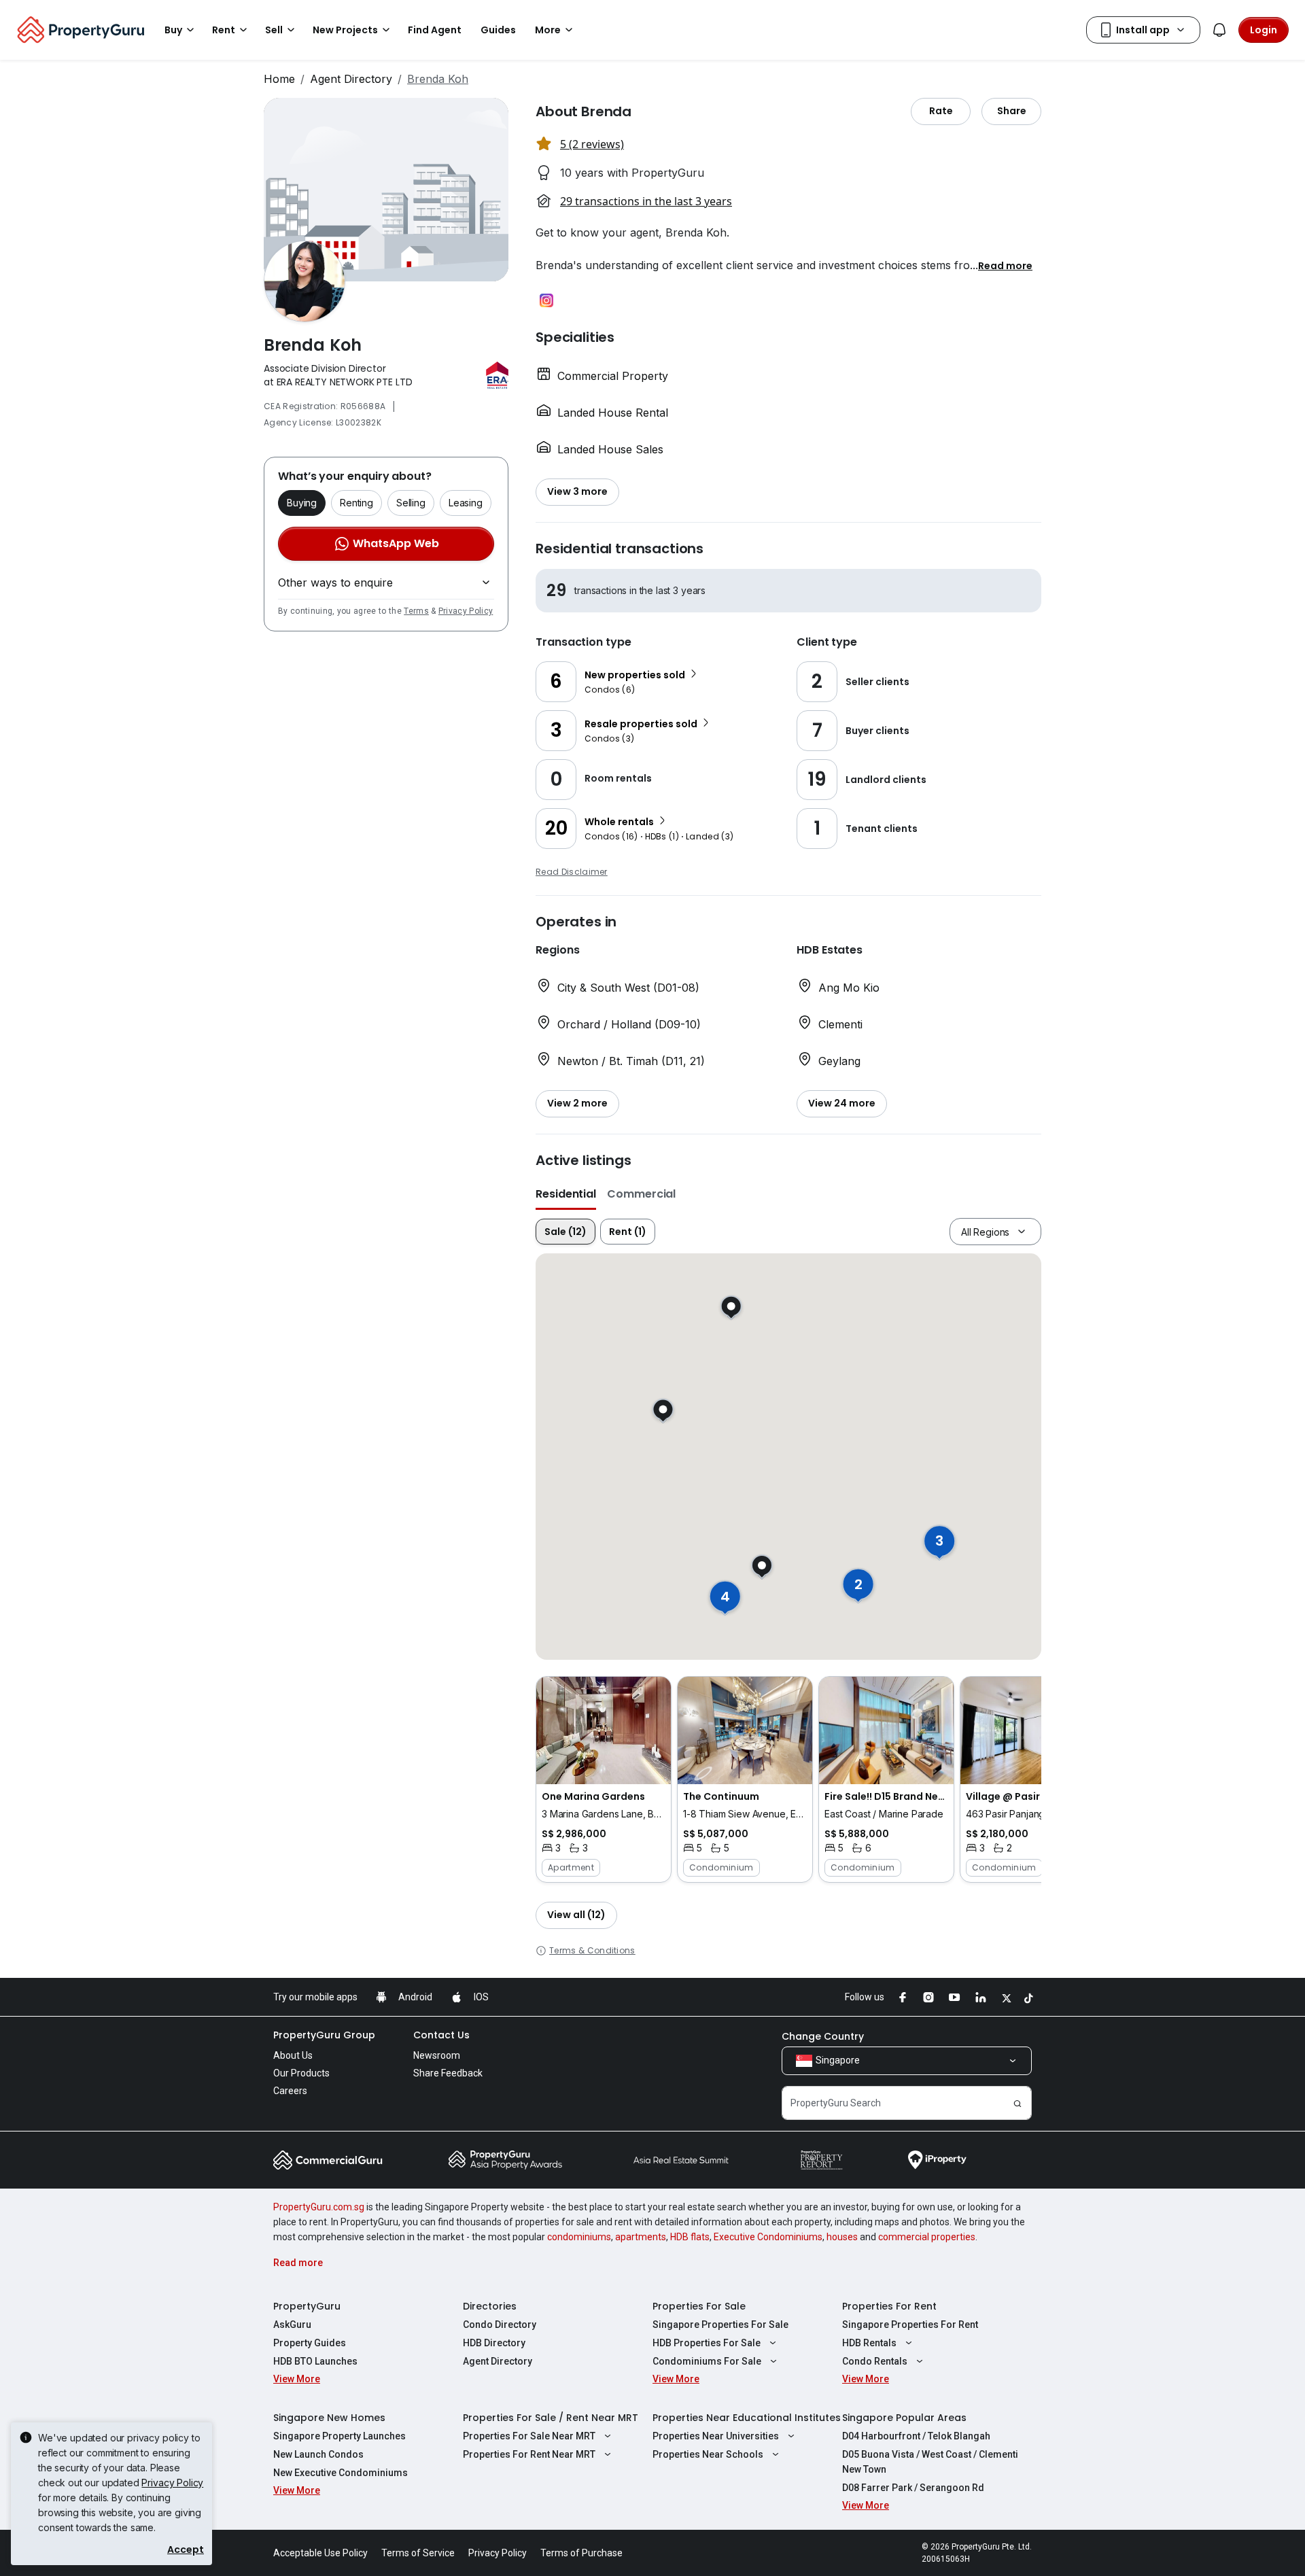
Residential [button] (566, 1194)
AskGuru (292, 2325)
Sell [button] (274, 30)
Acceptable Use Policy (320, 2553)
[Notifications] (1219, 30)
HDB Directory (494, 2343)
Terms (416, 611)
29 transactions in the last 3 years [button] (646, 201)
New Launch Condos (318, 2454)
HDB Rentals (869, 2343)
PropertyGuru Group (324, 2035)
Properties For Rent (889, 2306)
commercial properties (927, 2237)
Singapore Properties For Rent (910, 2325)
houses (842, 2237)
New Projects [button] (345, 30)
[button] (1005, 265)
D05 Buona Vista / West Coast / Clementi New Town (930, 2462)
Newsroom (437, 2055)
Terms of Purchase (581, 2553)
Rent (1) (628, 1232)
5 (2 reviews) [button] (592, 144)
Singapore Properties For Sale (720, 2325)
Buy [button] (173, 30)
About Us (293, 2055)
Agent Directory (351, 79)
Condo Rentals (875, 2361)
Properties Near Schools (708, 2454)
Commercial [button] (641, 1194)
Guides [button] (498, 30)
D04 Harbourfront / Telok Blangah (916, 2436)
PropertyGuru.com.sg (319, 2207)
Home (279, 79)
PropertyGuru (307, 2306)
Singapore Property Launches (340, 2436)
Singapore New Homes (329, 2418)
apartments (641, 2237)
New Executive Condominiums (341, 2473)
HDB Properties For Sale (707, 2343)
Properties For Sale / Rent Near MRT (551, 2418)
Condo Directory (500, 2325)
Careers (290, 2091)
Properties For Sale (699, 2306)
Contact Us (441, 2035)
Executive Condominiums (768, 2237)
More (548, 30)
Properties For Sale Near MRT (529, 2436)
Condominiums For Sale (707, 2361)
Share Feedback (448, 2073)
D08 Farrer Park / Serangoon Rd (913, 2488)
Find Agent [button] (435, 30)
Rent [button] (224, 30)
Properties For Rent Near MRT (529, 2454)
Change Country (823, 2036)
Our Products (301, 2073)
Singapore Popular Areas (904, 2418)
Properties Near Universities (716, 2436)
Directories (490, 2306)
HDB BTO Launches (315, 2361)
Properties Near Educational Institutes (747, 2418)
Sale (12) (565, 1232)
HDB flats (690, 2237)
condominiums (579, 2237)
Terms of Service (418, 2553)
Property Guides (310, 2343)
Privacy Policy (466, 611)
